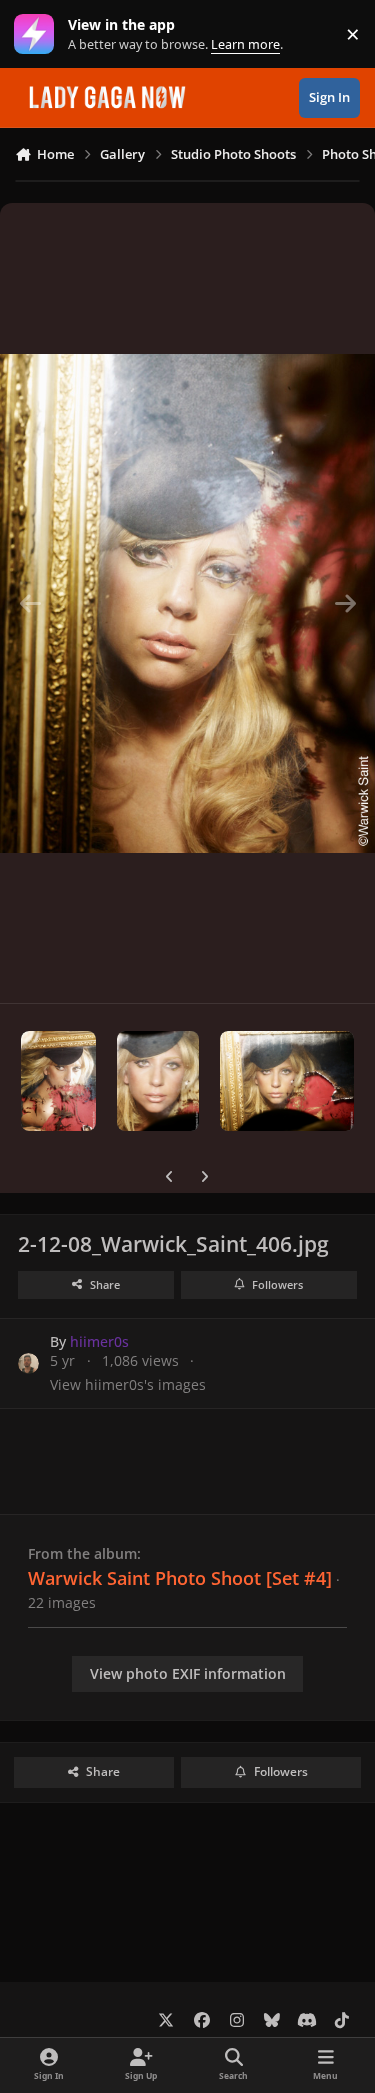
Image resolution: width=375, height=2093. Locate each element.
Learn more (38, 34)
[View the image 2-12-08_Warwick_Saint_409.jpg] (158, 1081)
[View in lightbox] (187, 603)
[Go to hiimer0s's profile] (28, 1363)
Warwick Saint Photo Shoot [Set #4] (180, 1578)
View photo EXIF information (188, 1673)
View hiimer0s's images (128, 1384)
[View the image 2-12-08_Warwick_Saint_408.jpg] (286, 1081)
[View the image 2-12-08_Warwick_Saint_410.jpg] (58, 1081)
